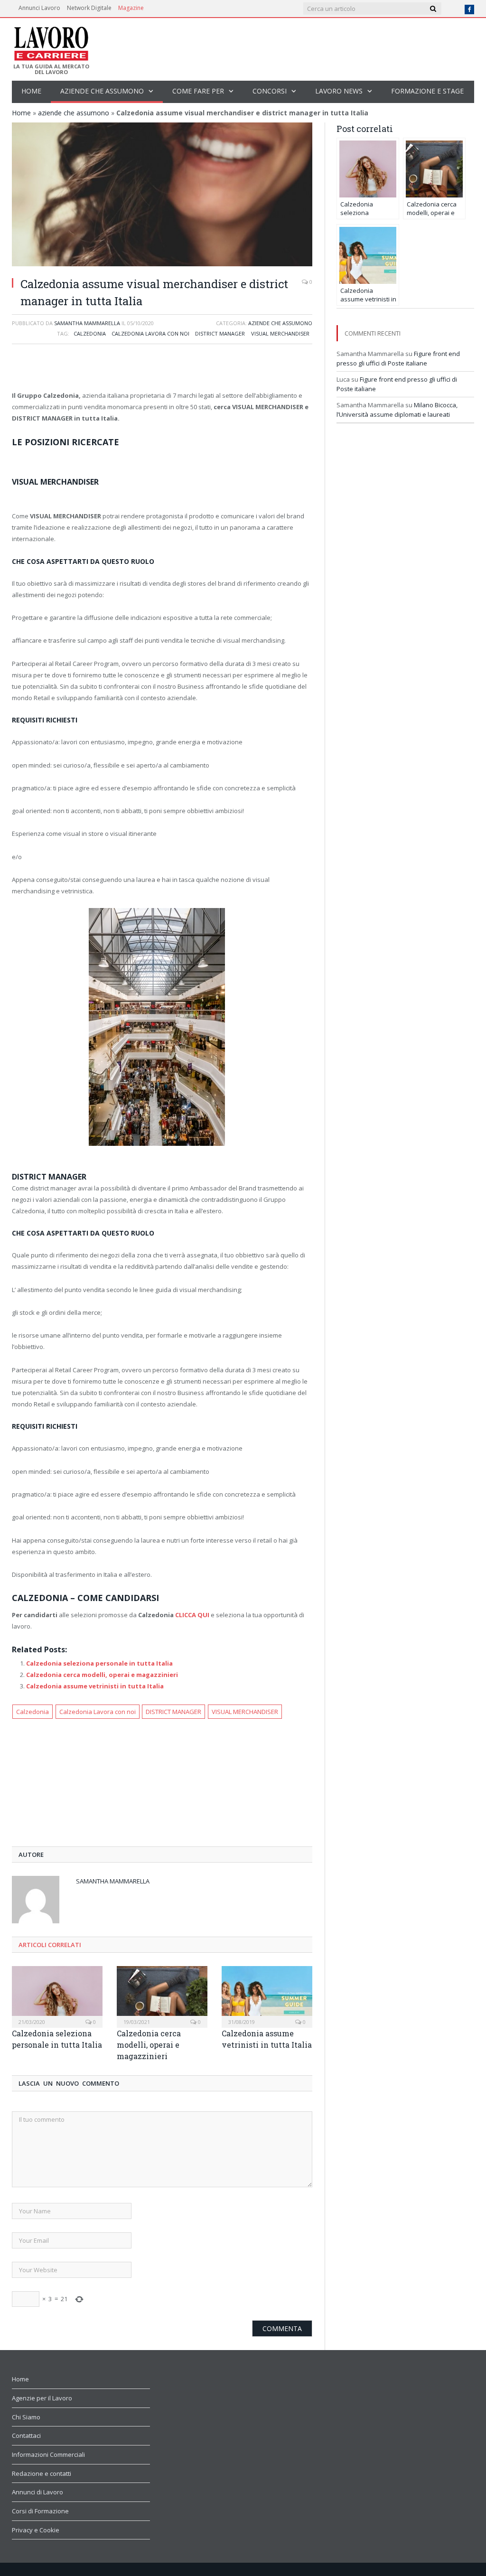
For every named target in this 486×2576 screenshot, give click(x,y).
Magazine (131, 8)
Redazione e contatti (42, 2473)
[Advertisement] (162, 368)
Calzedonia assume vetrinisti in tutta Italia (95, 1686)
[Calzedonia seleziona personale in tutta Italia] (57, 1996)
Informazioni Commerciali (48, 2454)
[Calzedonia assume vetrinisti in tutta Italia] (267, 1996)
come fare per (198, 91)
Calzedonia (90, 333)
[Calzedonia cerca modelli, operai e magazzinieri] (162, 1996)
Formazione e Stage (427, 91)
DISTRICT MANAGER (220, 333)
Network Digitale (89, 8)
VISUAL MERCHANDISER (280, 333)
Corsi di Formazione (40, 2511)
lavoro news (339, 91)
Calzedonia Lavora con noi (150, 333)
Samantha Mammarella (87, 323)
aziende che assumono (102, 91)
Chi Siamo (26, 2417)
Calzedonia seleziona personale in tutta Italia (99, 1663)
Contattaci (26, 2435)
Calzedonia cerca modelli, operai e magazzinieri (102, 1675)
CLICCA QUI (192, 1615)
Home (31, 91)
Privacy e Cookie (36, 2530)
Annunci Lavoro (39, 8)
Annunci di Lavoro (37, 2492)
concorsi (270, 91)
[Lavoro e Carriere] (51, 41)
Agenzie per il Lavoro (42, 2398)
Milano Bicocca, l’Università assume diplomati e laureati (397, 410)
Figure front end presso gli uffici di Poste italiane (398, 358)
